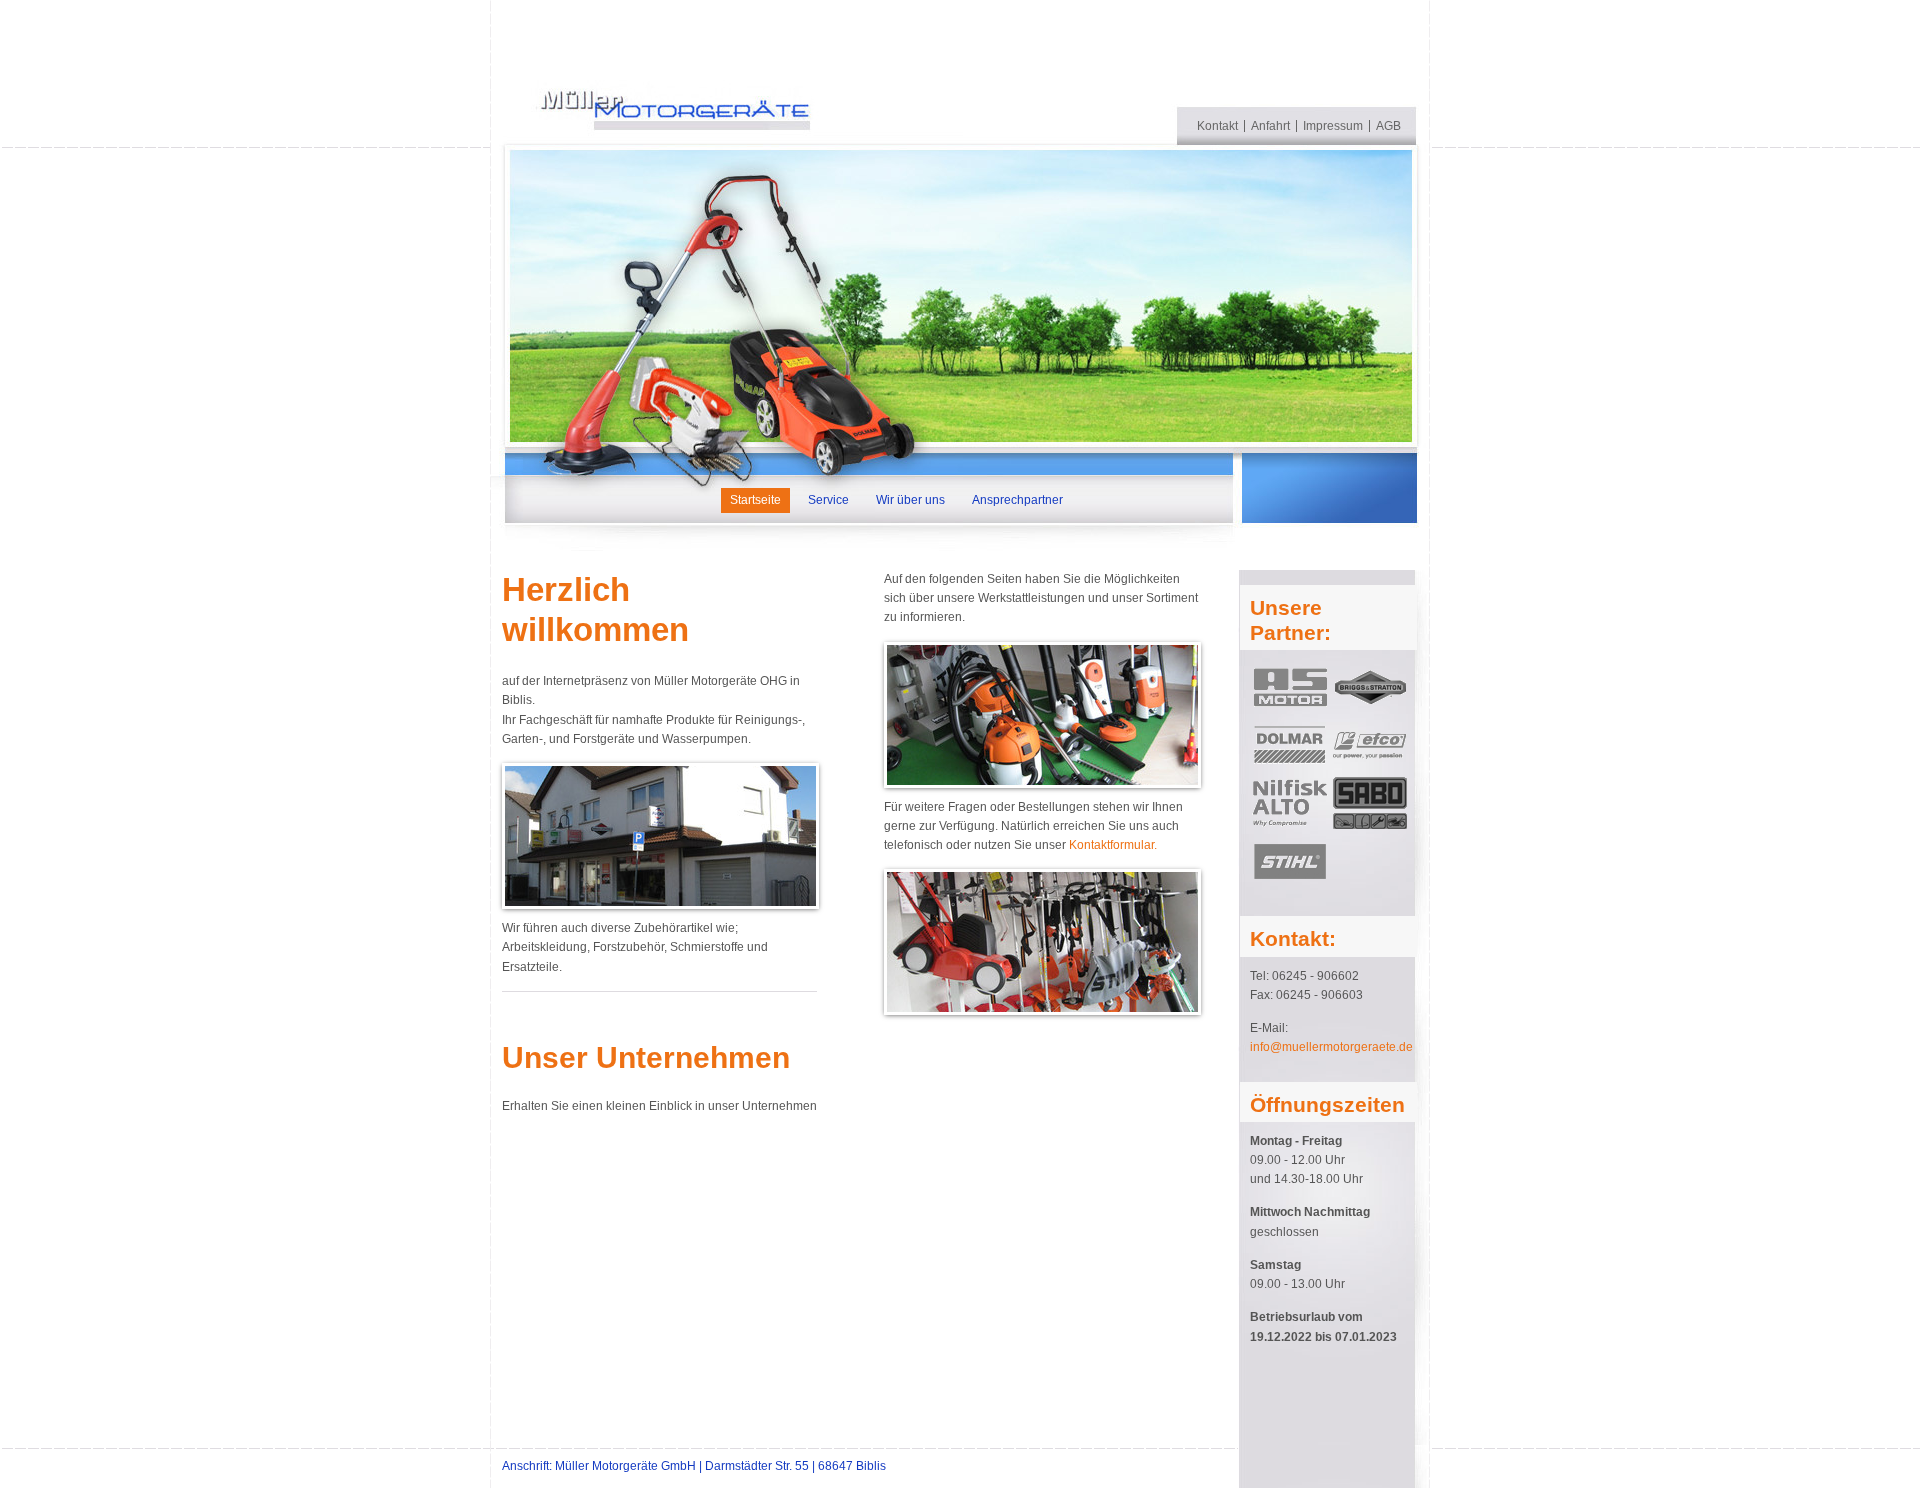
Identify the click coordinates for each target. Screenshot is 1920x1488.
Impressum (1333, 126)
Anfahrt (1270, 126)
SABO (1370, 803)
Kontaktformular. (1113, 845)
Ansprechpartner (1017, 500)
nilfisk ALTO (1290, 803)
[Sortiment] (1042, 715)
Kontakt (1217, 126)
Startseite (755, 500)
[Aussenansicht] (660, 836)
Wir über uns (910, 500)
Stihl (1290, 861)
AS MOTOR (1290, 687)
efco (1370, 745)
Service (828, 500)
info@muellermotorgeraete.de (1331, 1047)
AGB (1388, 126)
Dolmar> (1290, 745)
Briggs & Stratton (1370, 687)
